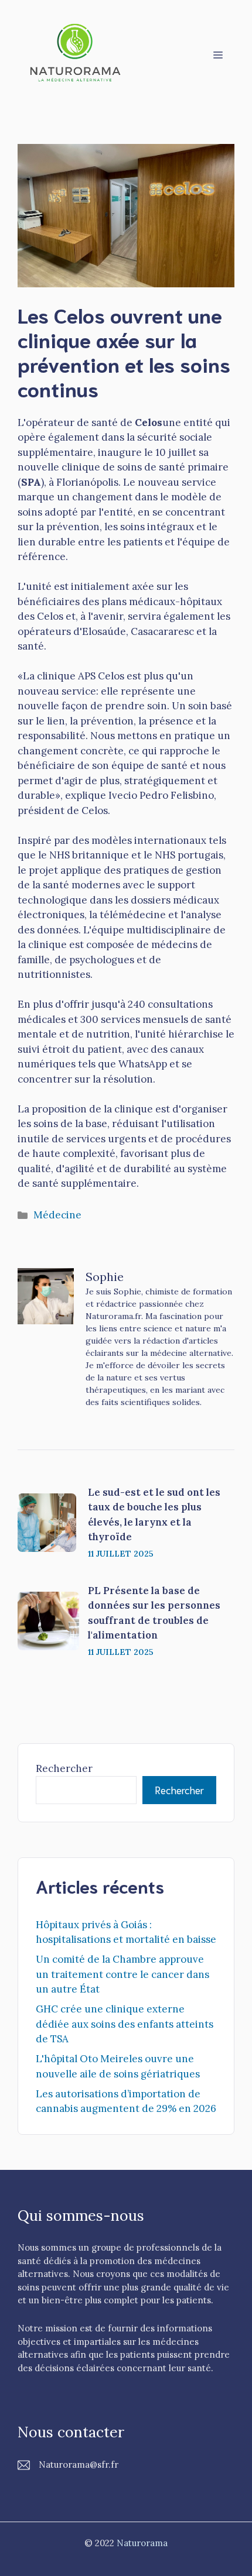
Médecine (57, 1215)
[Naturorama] (76, 53)
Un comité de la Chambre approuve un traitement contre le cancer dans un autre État (122, 1974)
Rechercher (64, 1768)
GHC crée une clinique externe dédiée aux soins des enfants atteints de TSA (125, 2024)
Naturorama (142, 2543)
